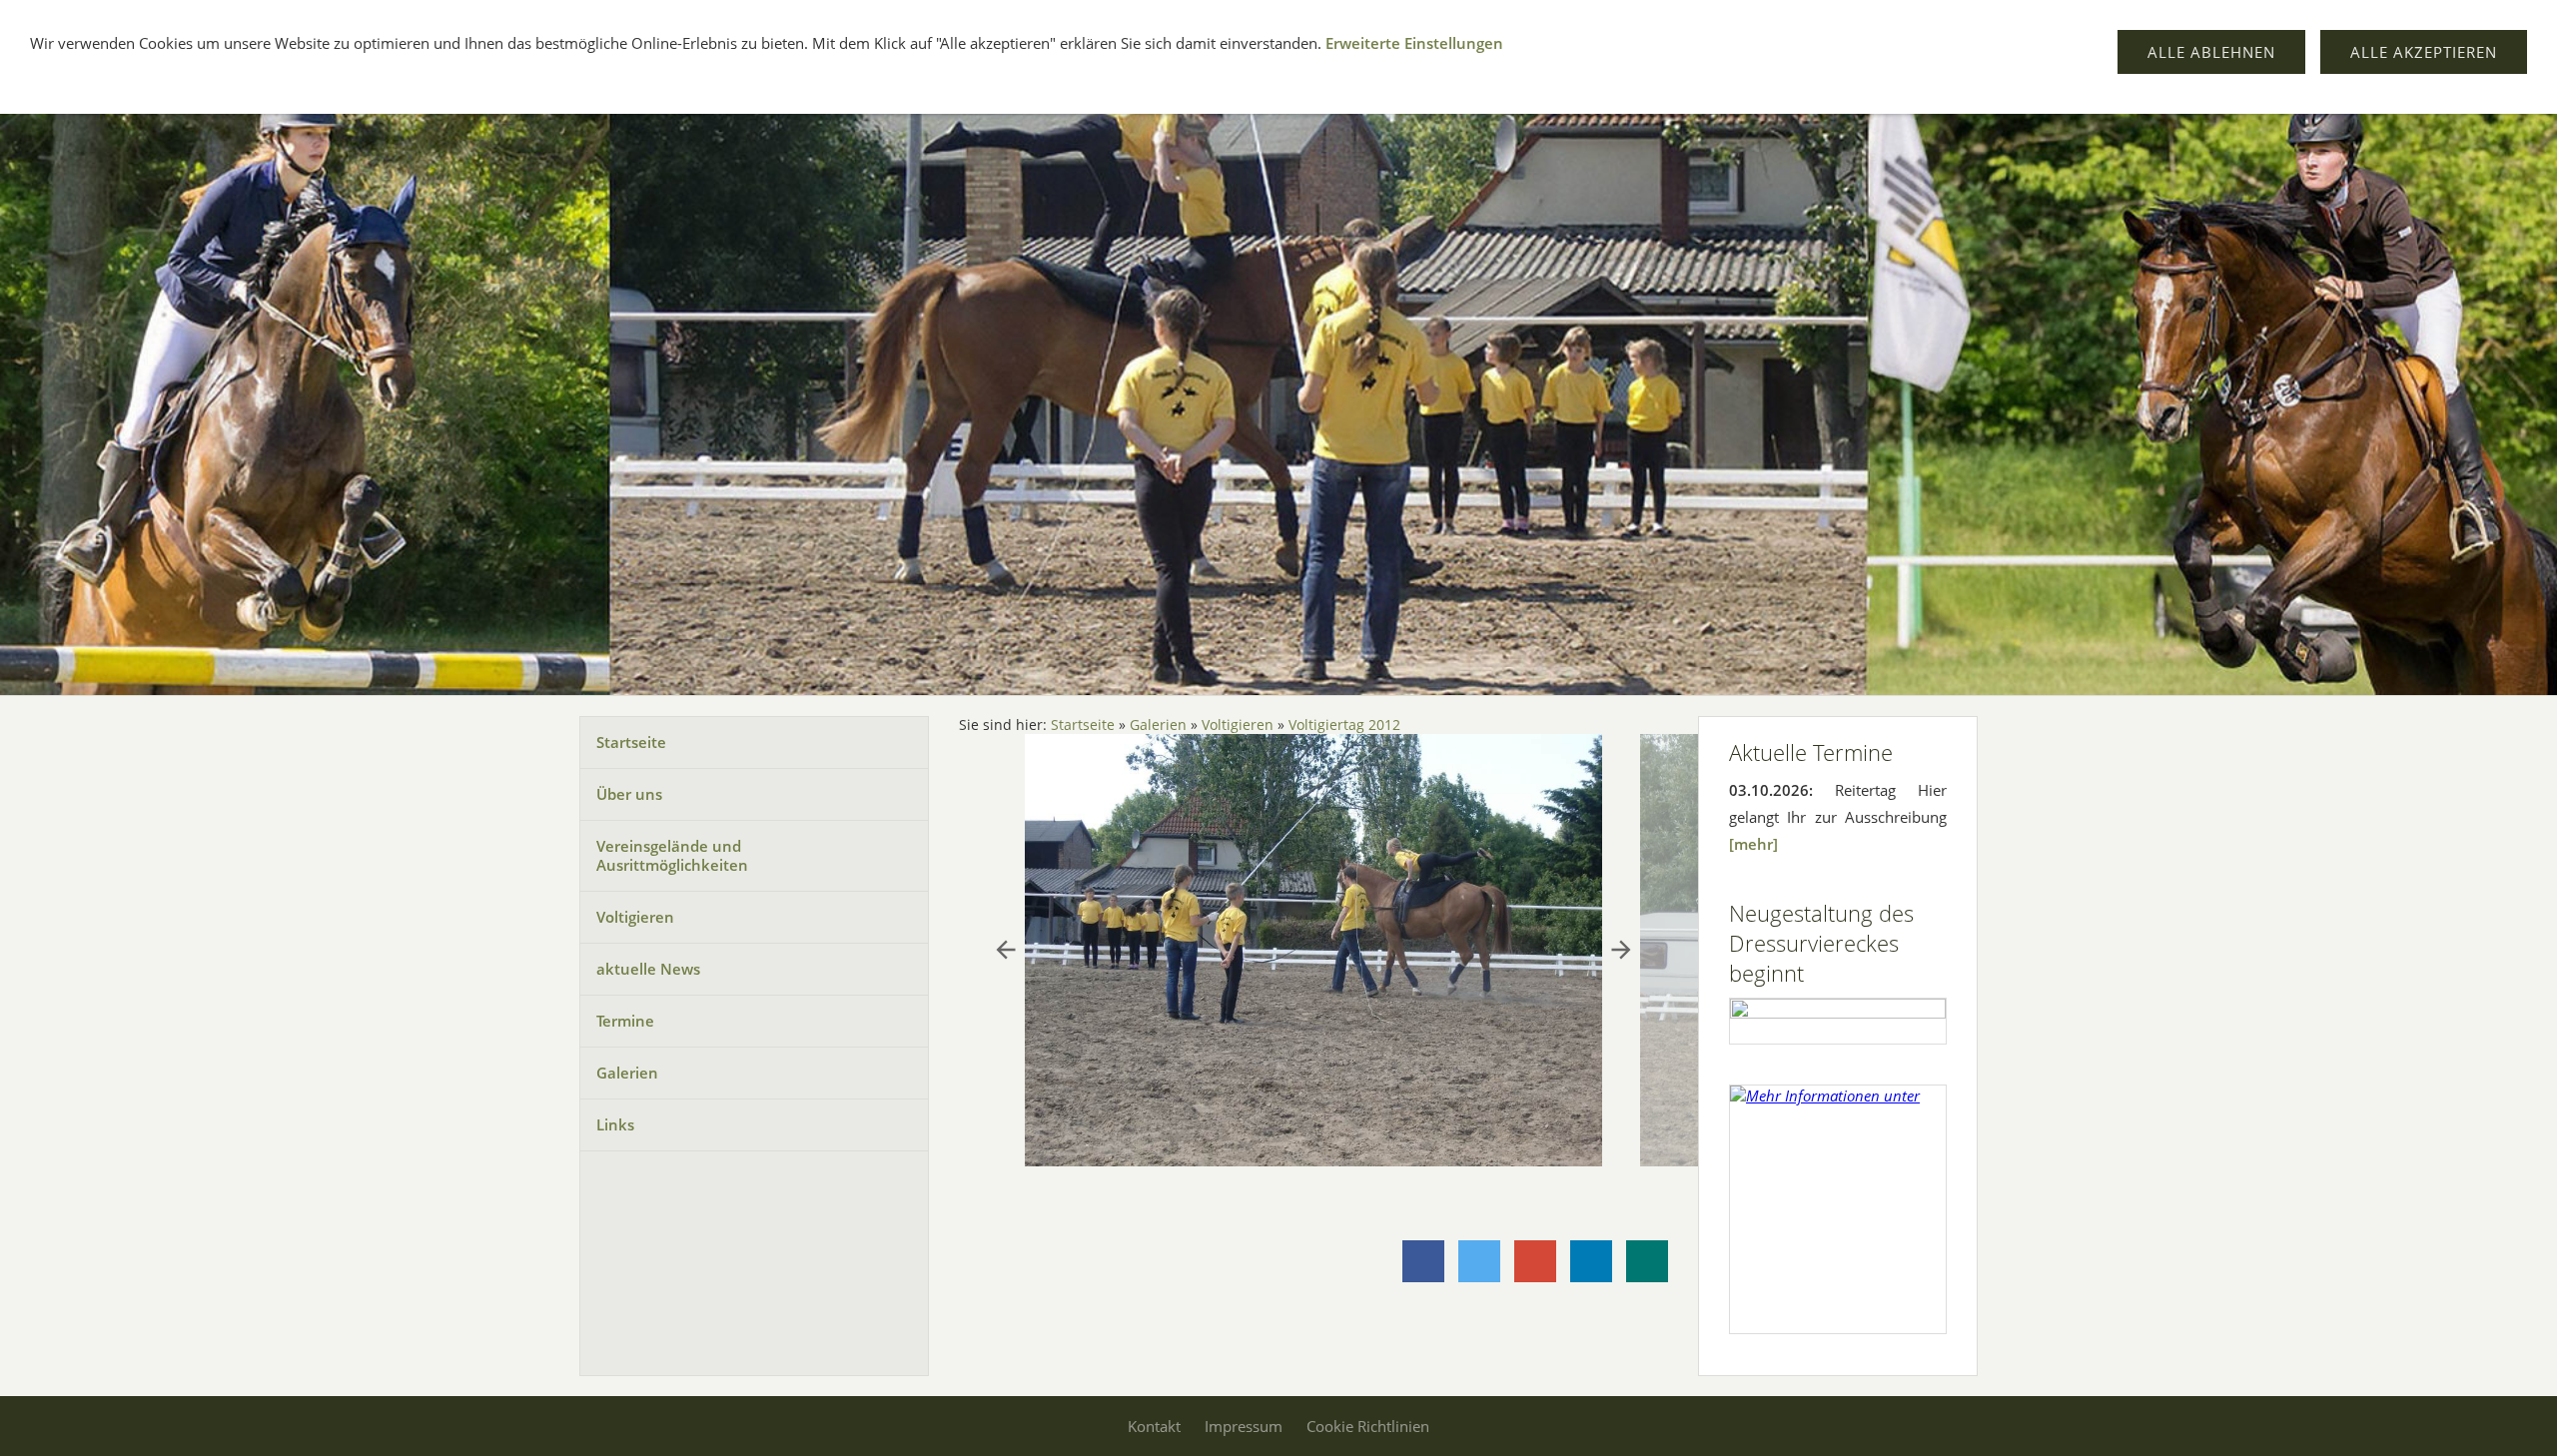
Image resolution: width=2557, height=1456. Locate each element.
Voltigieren (635, 917)
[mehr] (1753, 844)
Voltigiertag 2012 (1344, 725)
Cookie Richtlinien (1368, 1426)
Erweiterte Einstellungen (1414, 43)
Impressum (1244, 1426)
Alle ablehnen (2211, 52)
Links (615, 1124)
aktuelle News (648, 969)
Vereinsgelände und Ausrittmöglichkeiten (672, 855)
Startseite (631, 742)
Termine (625, 1021)
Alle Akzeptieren (2424, 52)
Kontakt (1154, 1426)
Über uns (629, 794)
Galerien (627, 1073)
